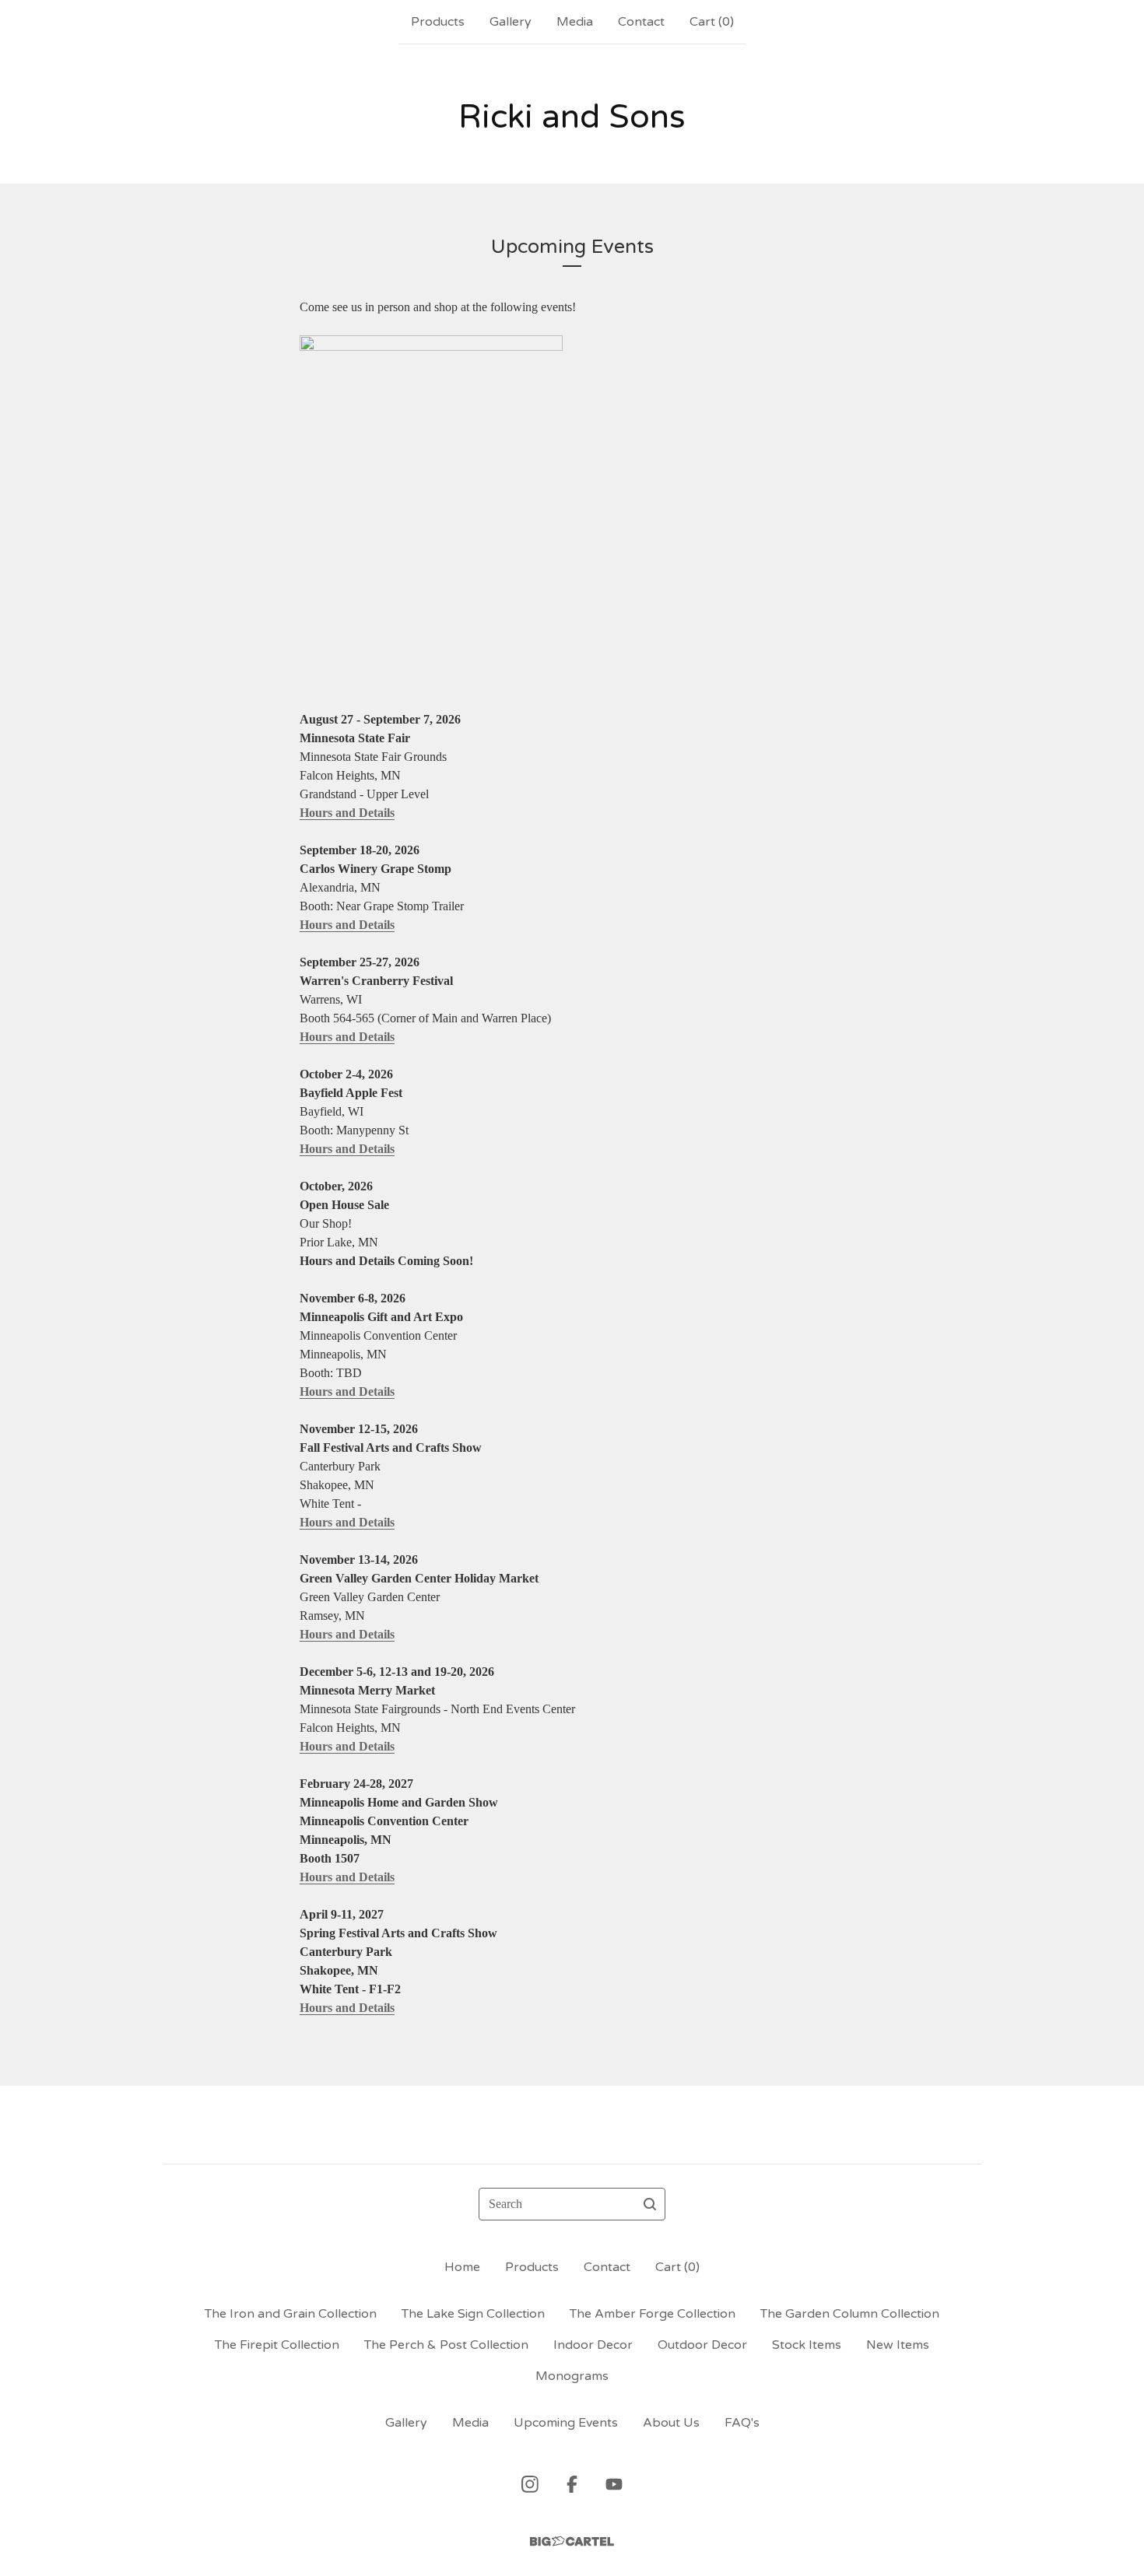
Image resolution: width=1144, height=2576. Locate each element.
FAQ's (742, 2423)
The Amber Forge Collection (653, 2314)
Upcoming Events (566, 2423)
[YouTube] (614, 2484)
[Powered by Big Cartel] (572, 2541)
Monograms (572, 2376)
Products (438, 22)
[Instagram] (530, 2484)
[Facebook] (572, 2484)
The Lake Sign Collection (473, 2314)
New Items (898, 2345)
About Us (671, 2423)
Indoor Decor (593, 2345)
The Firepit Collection (277, 2345)
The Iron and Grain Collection (291, 2314)
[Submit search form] (650, 2204)
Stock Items (807, 2345)
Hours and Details (347, 813)
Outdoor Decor (702, 2345)
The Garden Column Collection (850, 2314)
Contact (641, 22)
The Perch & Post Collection (446, 2345)
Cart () (712, 22)
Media (575, 22)
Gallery (511, 22)
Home (462, 2267)
